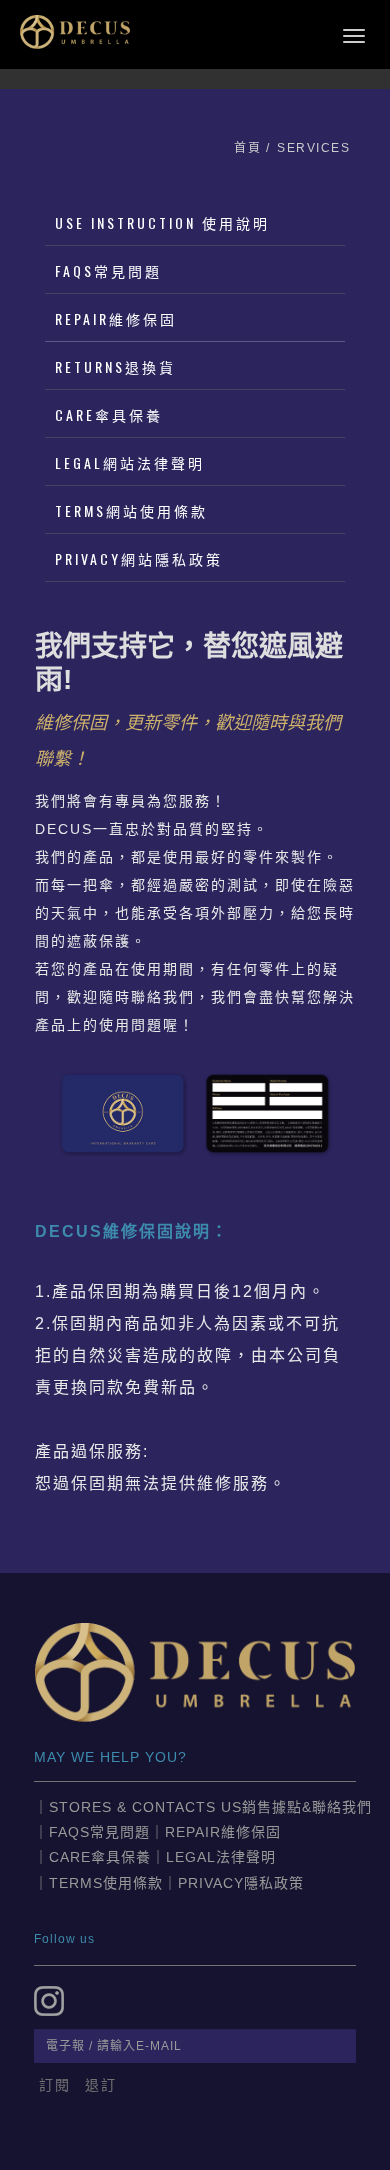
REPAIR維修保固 (116, 318)
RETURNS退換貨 (115, 366)
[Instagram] (53, 1994)
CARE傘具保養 (109, 414)
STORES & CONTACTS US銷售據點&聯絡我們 (210, 1807)
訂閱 (55, 2085)
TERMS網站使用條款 (131, 510)
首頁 (247, 148)
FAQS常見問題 (108, 270)
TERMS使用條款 (106, 1883)
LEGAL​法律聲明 (221, 1857)
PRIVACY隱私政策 (241, 1883)
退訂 (101, 2085)
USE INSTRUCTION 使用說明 (162, 222)
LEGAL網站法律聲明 (130, 462)
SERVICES (313, 148)
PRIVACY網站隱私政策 (139, 558)
